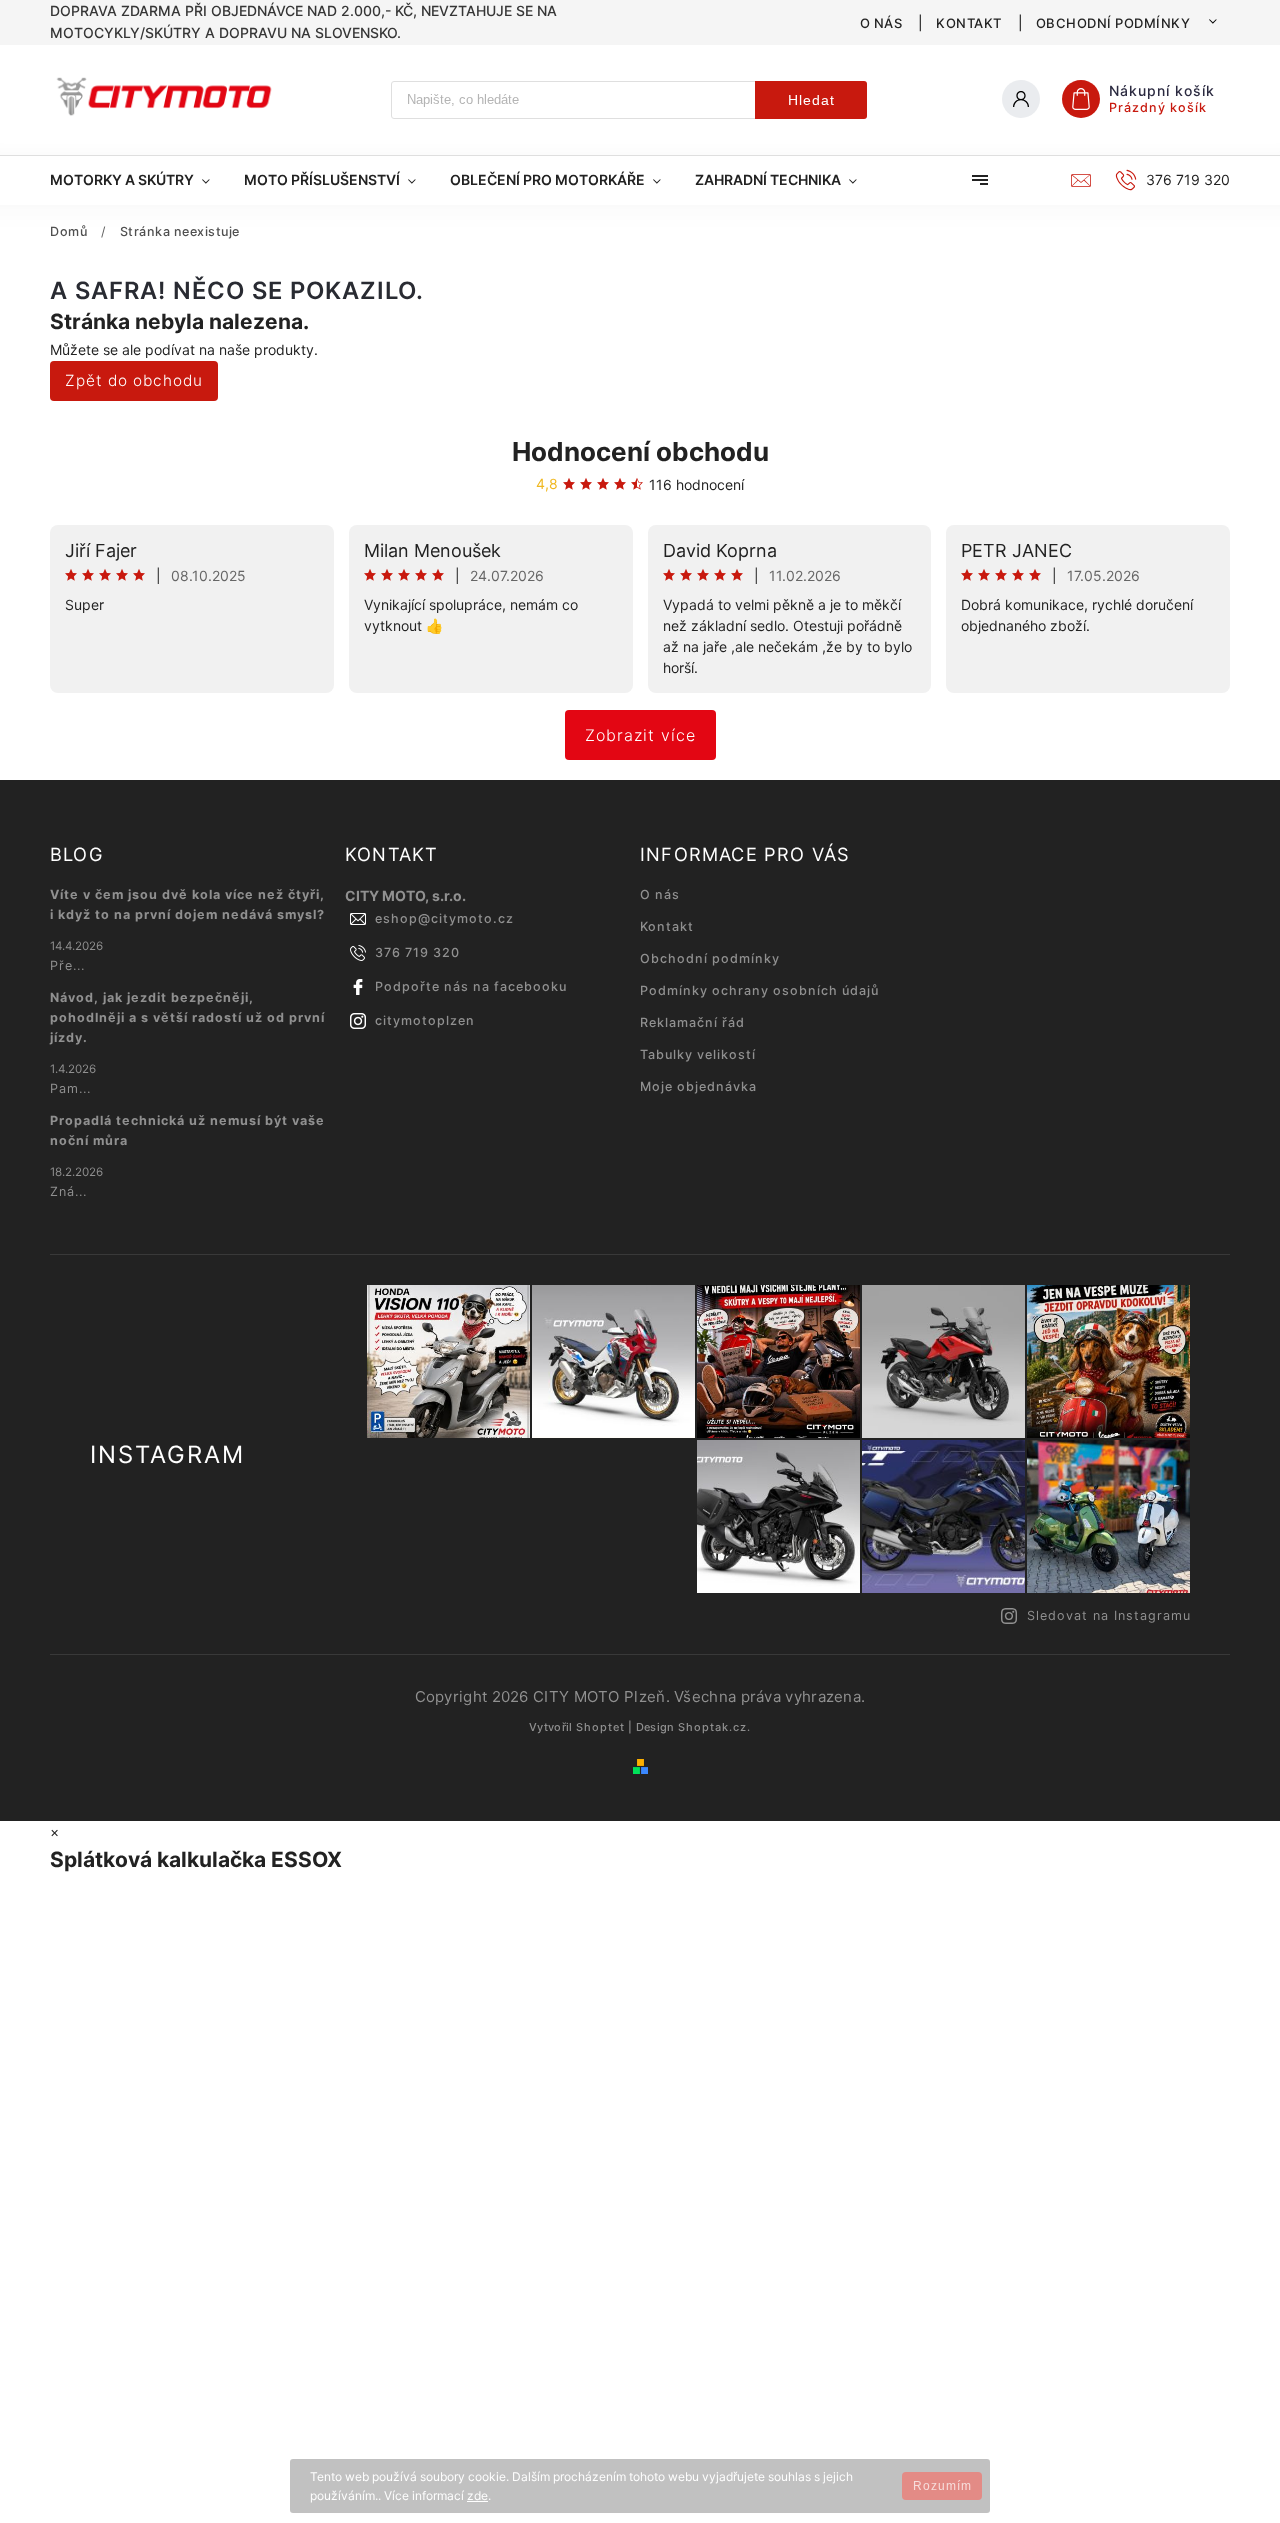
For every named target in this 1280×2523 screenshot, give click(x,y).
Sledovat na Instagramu (1109, 1615)
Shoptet (600, 1727)
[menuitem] (138, 180)
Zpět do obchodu (134, 380)
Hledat (811, 100)
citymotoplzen (425, 1020)
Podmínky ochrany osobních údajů (759, 990)
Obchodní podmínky (1113, 23)
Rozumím (942, 2486)
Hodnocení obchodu (640, 451)
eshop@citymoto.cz (444, 918)
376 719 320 (417, 952)
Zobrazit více (640, 735)
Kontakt (969, 23)
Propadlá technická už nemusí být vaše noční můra (187, 1130)
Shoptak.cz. (714, 1727)
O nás (881, 23)
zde (477, 2495)
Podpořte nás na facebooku (471, 986)
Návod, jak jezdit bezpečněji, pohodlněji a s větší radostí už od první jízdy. (187, 1017)
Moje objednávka (698, 1086)
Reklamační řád (692, 1022)
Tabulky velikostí (698, 1054)
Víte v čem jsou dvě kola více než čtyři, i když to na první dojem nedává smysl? (187, 904)
